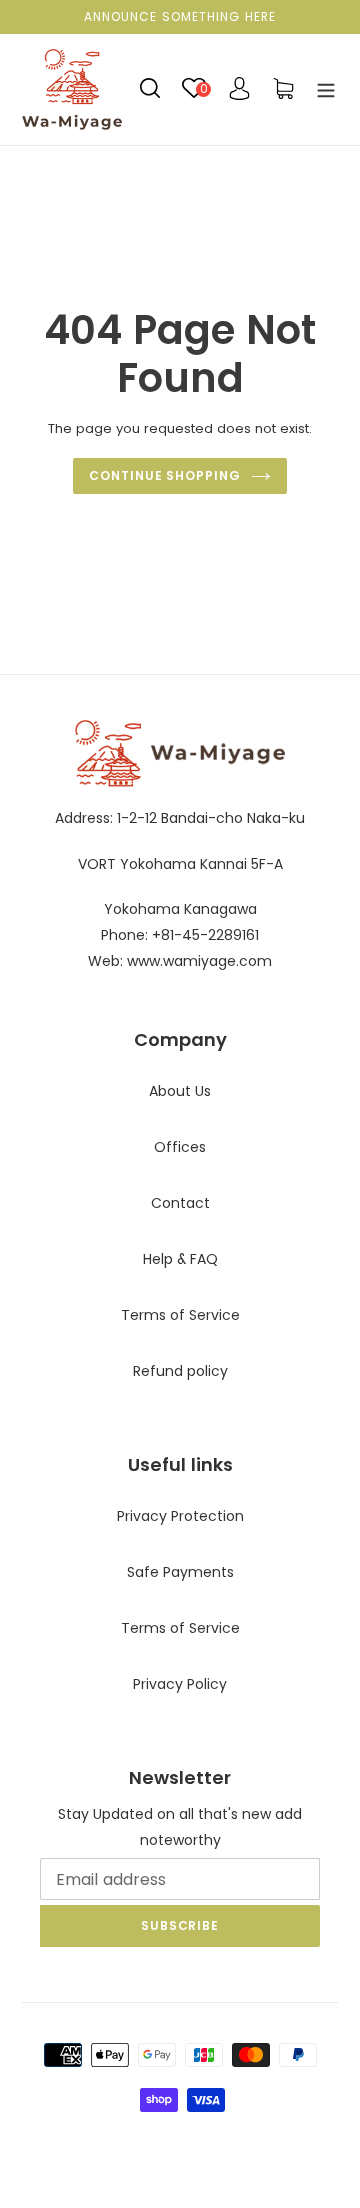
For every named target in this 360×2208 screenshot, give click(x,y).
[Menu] (326, 89)
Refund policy (180, 1371)
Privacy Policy (180, 1684)
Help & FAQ (180, 1259)
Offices (180, 1147)
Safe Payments (180, 1572)
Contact (180, 1203)
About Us (180, 1091)
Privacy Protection (180, 1516)
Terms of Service (180, 1315)
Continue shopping (165, 475)
